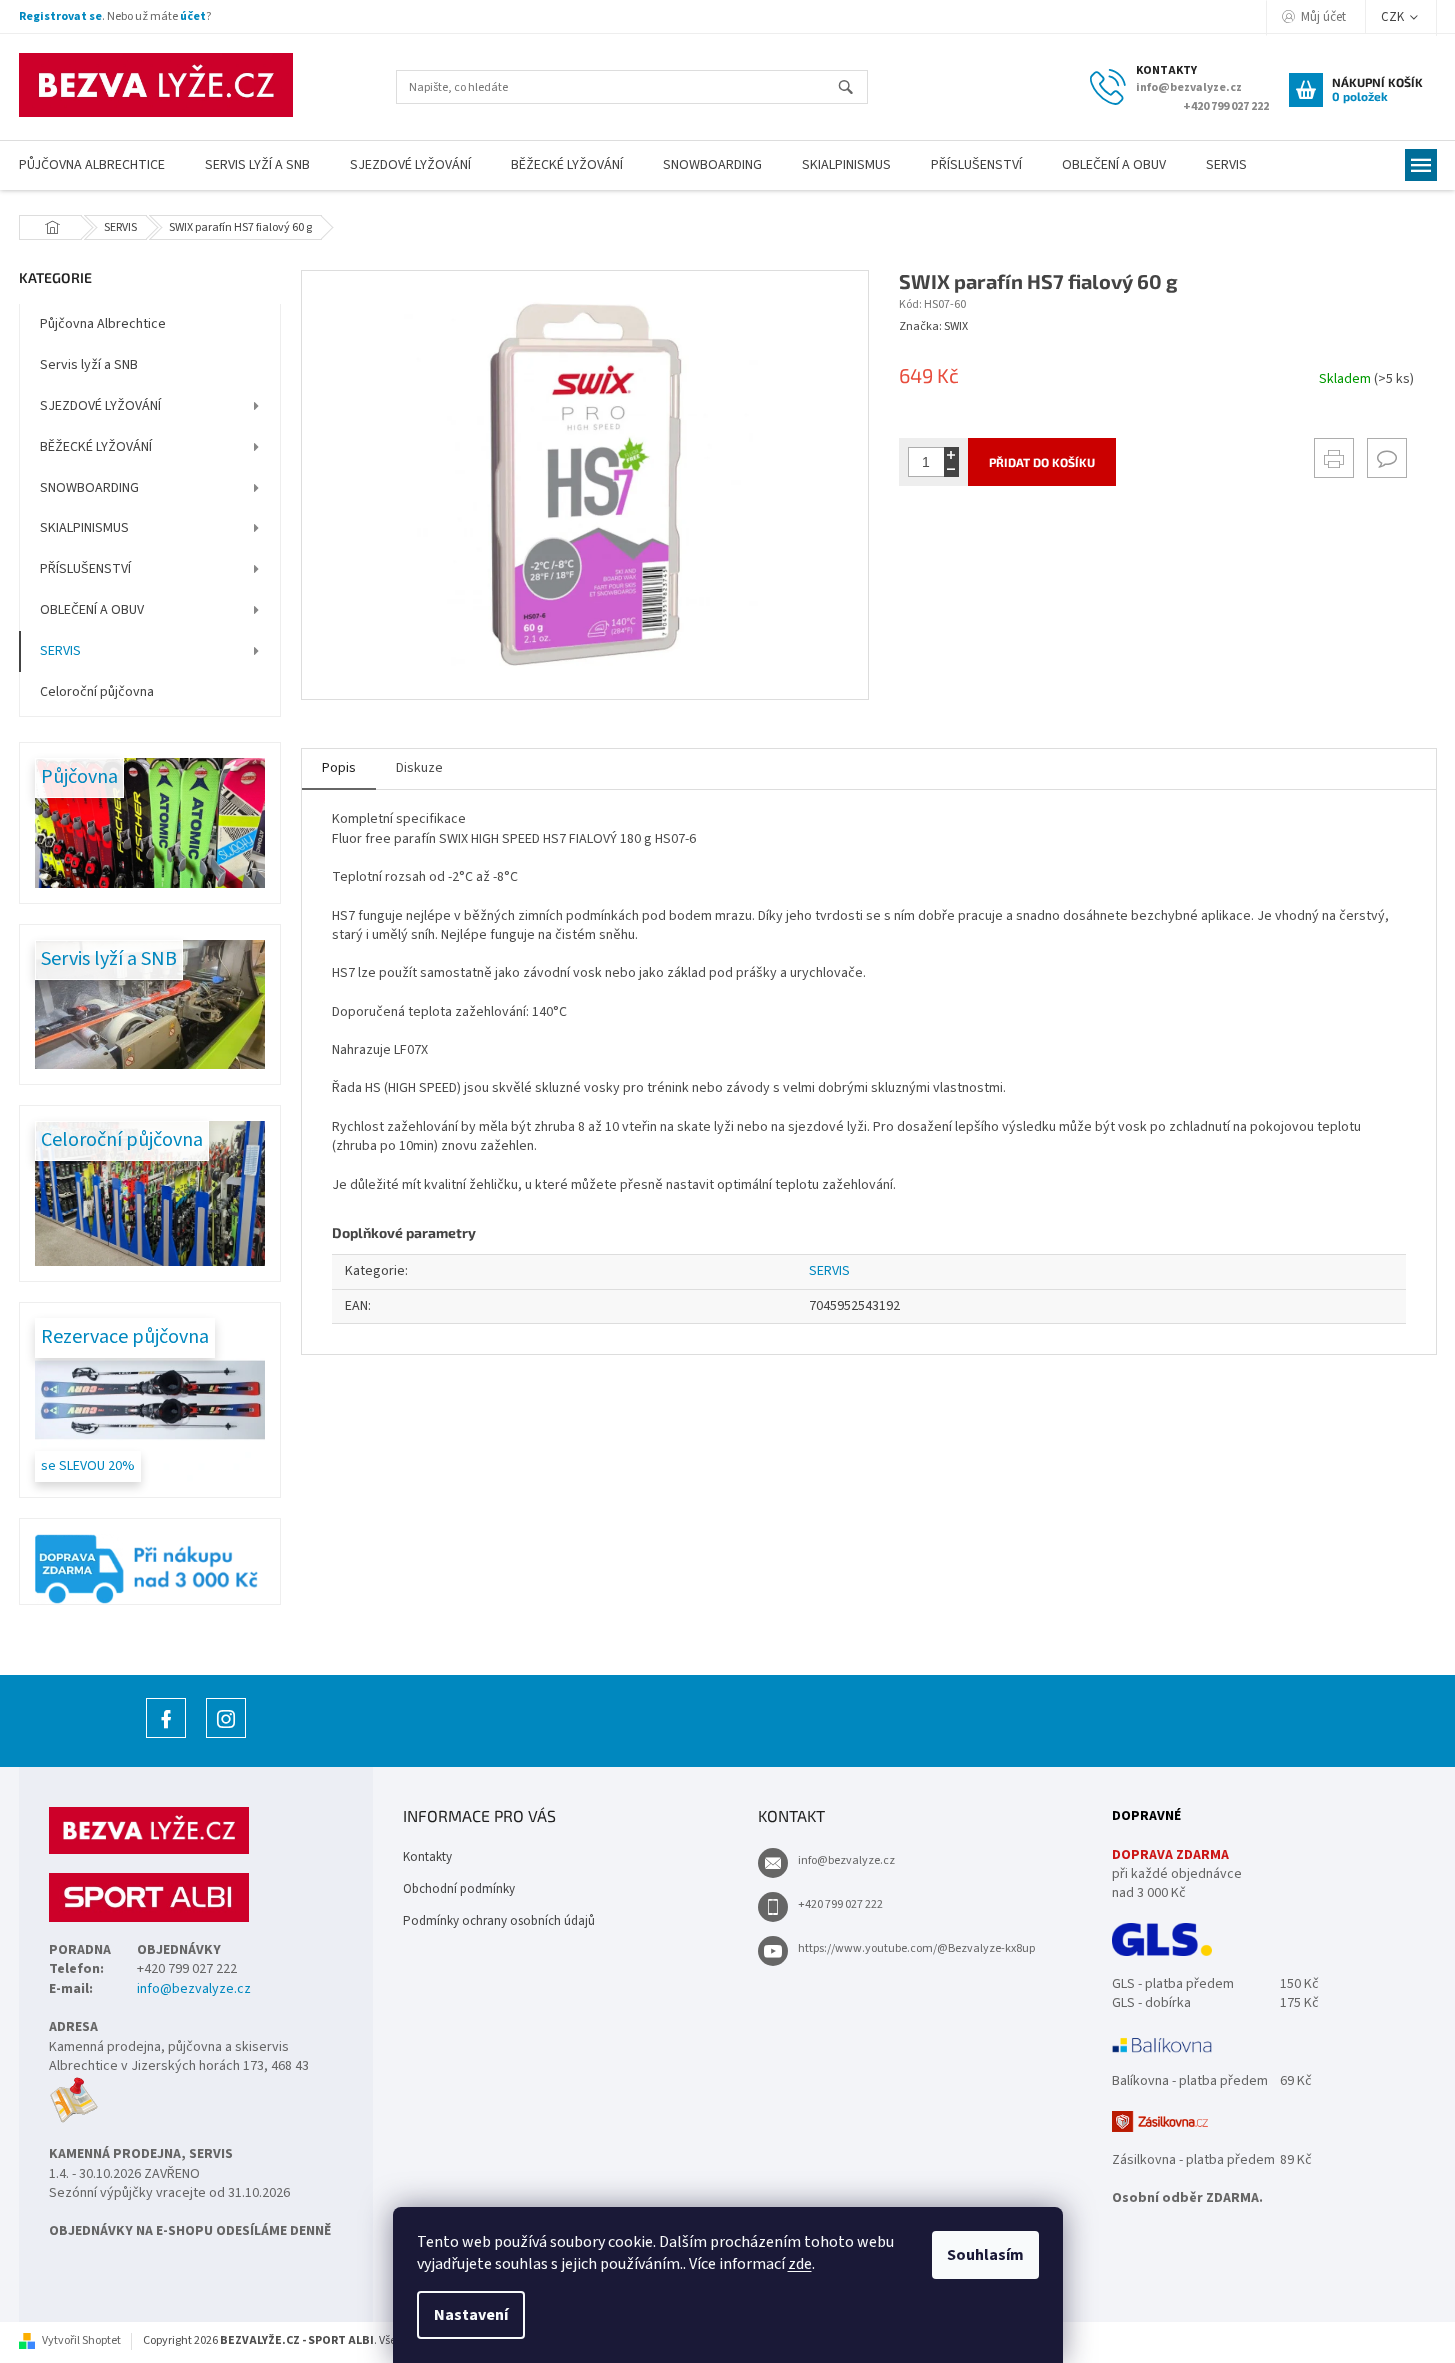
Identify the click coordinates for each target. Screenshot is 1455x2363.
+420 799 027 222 (840, 1904)
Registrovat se (60, 16)
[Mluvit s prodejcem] (1387, 458)
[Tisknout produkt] (1334, 458)
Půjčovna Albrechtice (103, 324)
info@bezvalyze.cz (194, 1989)
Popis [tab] (339, 768)
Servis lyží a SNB (89, 365)
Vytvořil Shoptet (81, 2340)
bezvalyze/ (226, 1737)
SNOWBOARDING (89, 488)
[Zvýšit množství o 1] (951, 454)
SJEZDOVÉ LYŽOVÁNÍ (100, 406)
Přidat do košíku (1042, 462)
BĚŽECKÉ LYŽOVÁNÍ (96, 447)
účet (193, 16)
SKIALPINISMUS (84, 528)
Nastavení (471, 2315)
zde (800, 2264)
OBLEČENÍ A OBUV (92, 610)
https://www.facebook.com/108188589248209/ (166, 1737)
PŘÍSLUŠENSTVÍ (85, 569)
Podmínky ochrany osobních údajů (499, 1921)
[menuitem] (257, 165)
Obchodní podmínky (459, 1889)
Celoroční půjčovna (97, 692)
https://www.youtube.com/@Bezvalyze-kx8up (916, 1948)
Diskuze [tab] (419, 768)
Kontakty (427, 1857)
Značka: (933, 326)
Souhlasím (985, 2255)
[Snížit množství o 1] (951, 469)
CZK (1394, 17)
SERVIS (60, 651)
